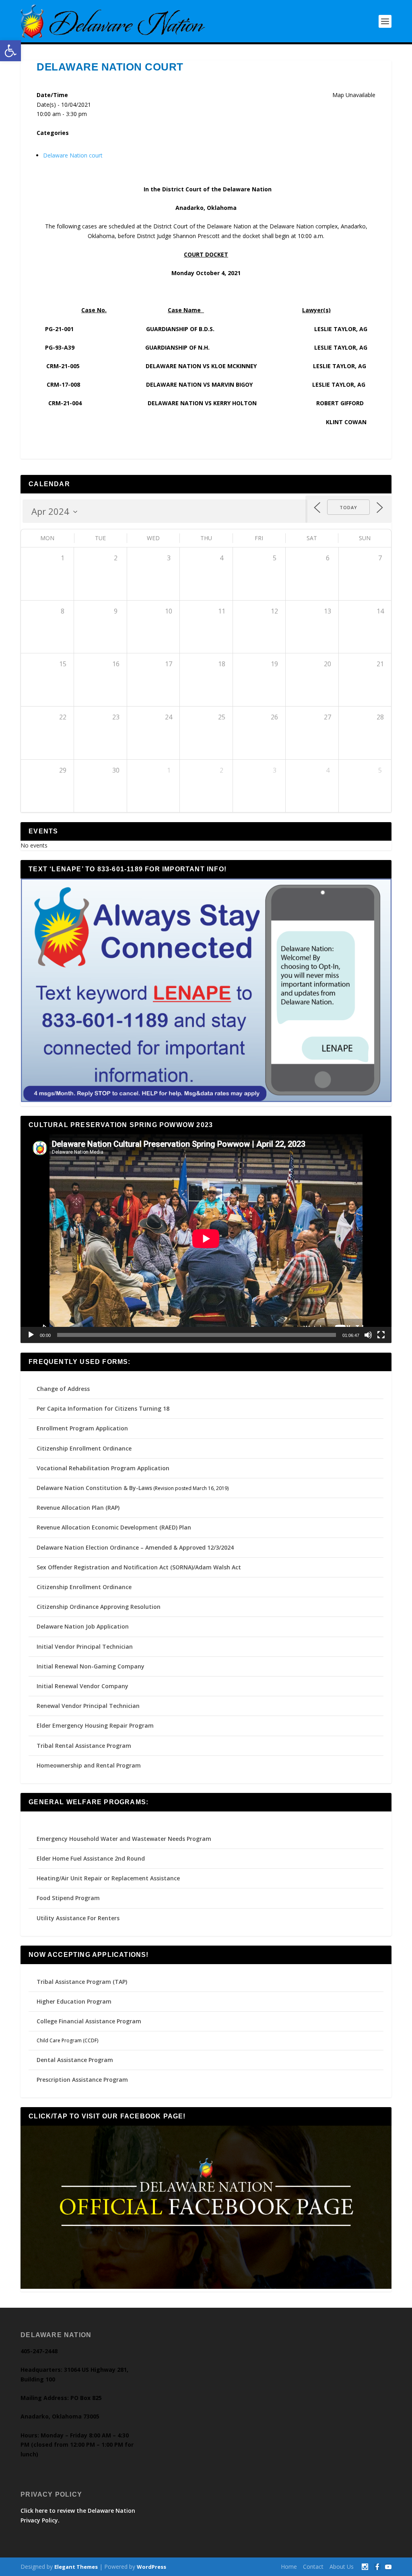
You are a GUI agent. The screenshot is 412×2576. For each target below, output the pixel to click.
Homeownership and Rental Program (89, 1765)
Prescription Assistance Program (82, 2080)
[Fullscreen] (381, 1335)
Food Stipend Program (68, 1898)
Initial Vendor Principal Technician (85, 1647)
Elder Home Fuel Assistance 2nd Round (91, 1858)
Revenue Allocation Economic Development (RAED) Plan (114, 1527)
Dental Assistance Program (75, 2060)
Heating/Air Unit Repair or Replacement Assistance (108, 1878)
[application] (206, 1239)
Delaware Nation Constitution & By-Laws (94, 1488)
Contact (313, 2567)
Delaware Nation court (73, 155)
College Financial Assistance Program (89, 2021)
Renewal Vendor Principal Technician (88, 1706)
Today (348, 507)
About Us (342, 2567)
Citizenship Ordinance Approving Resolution (99, 1607)
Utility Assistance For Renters (78, 1918)
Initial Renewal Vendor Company (82, 1686)
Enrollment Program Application (82, 1428)
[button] (10, 51)
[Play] (31, 1335)
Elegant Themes (76, 2567)
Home (289, 2567)
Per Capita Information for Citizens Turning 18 (103, 1408)
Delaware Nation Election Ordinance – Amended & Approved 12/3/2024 (135, 1547)
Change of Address (63, 1389)
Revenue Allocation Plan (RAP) (78, 1508)
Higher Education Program (74, 2001)
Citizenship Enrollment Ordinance (84, 1448)
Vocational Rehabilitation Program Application (103, 1468)
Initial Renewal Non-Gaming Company (91, 1666)
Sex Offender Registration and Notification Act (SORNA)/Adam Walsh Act (139, 1567)
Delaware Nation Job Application (83, 1626)
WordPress (151, 2567)
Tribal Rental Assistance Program (85, 1746)
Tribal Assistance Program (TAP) (82, 1982)
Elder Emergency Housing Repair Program (95, 1725)
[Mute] (368, 1335)
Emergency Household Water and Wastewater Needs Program (124, 1839)
